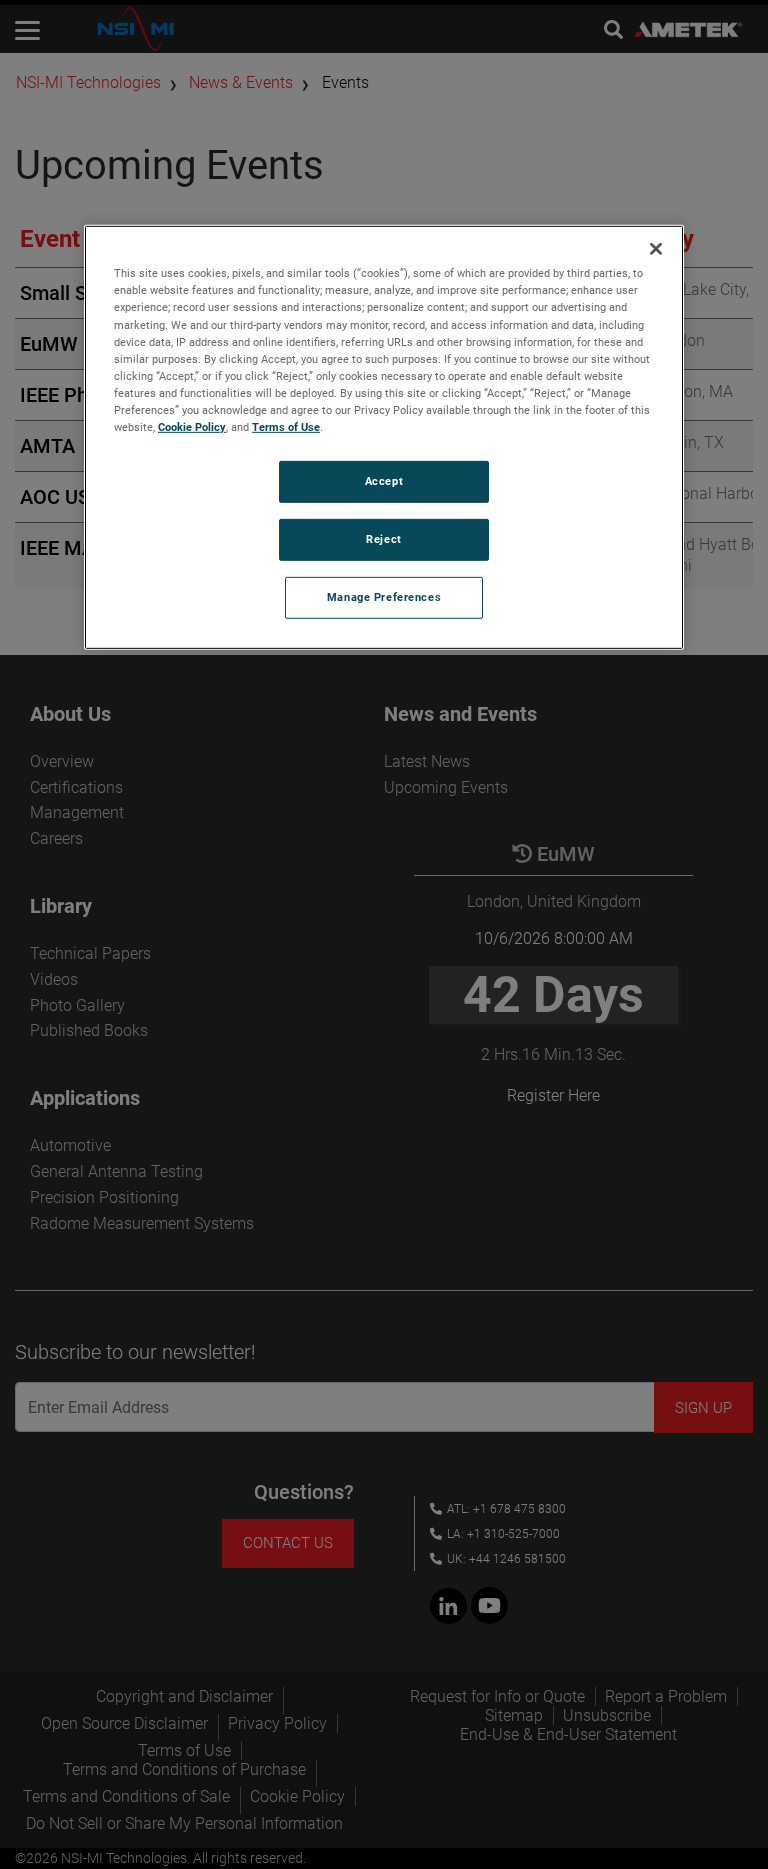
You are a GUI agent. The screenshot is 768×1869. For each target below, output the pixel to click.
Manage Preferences (384, 597)
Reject (383, 539)
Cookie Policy (192, 427)
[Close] (656, 249)
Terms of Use (286, 427)
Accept (384, 481)
